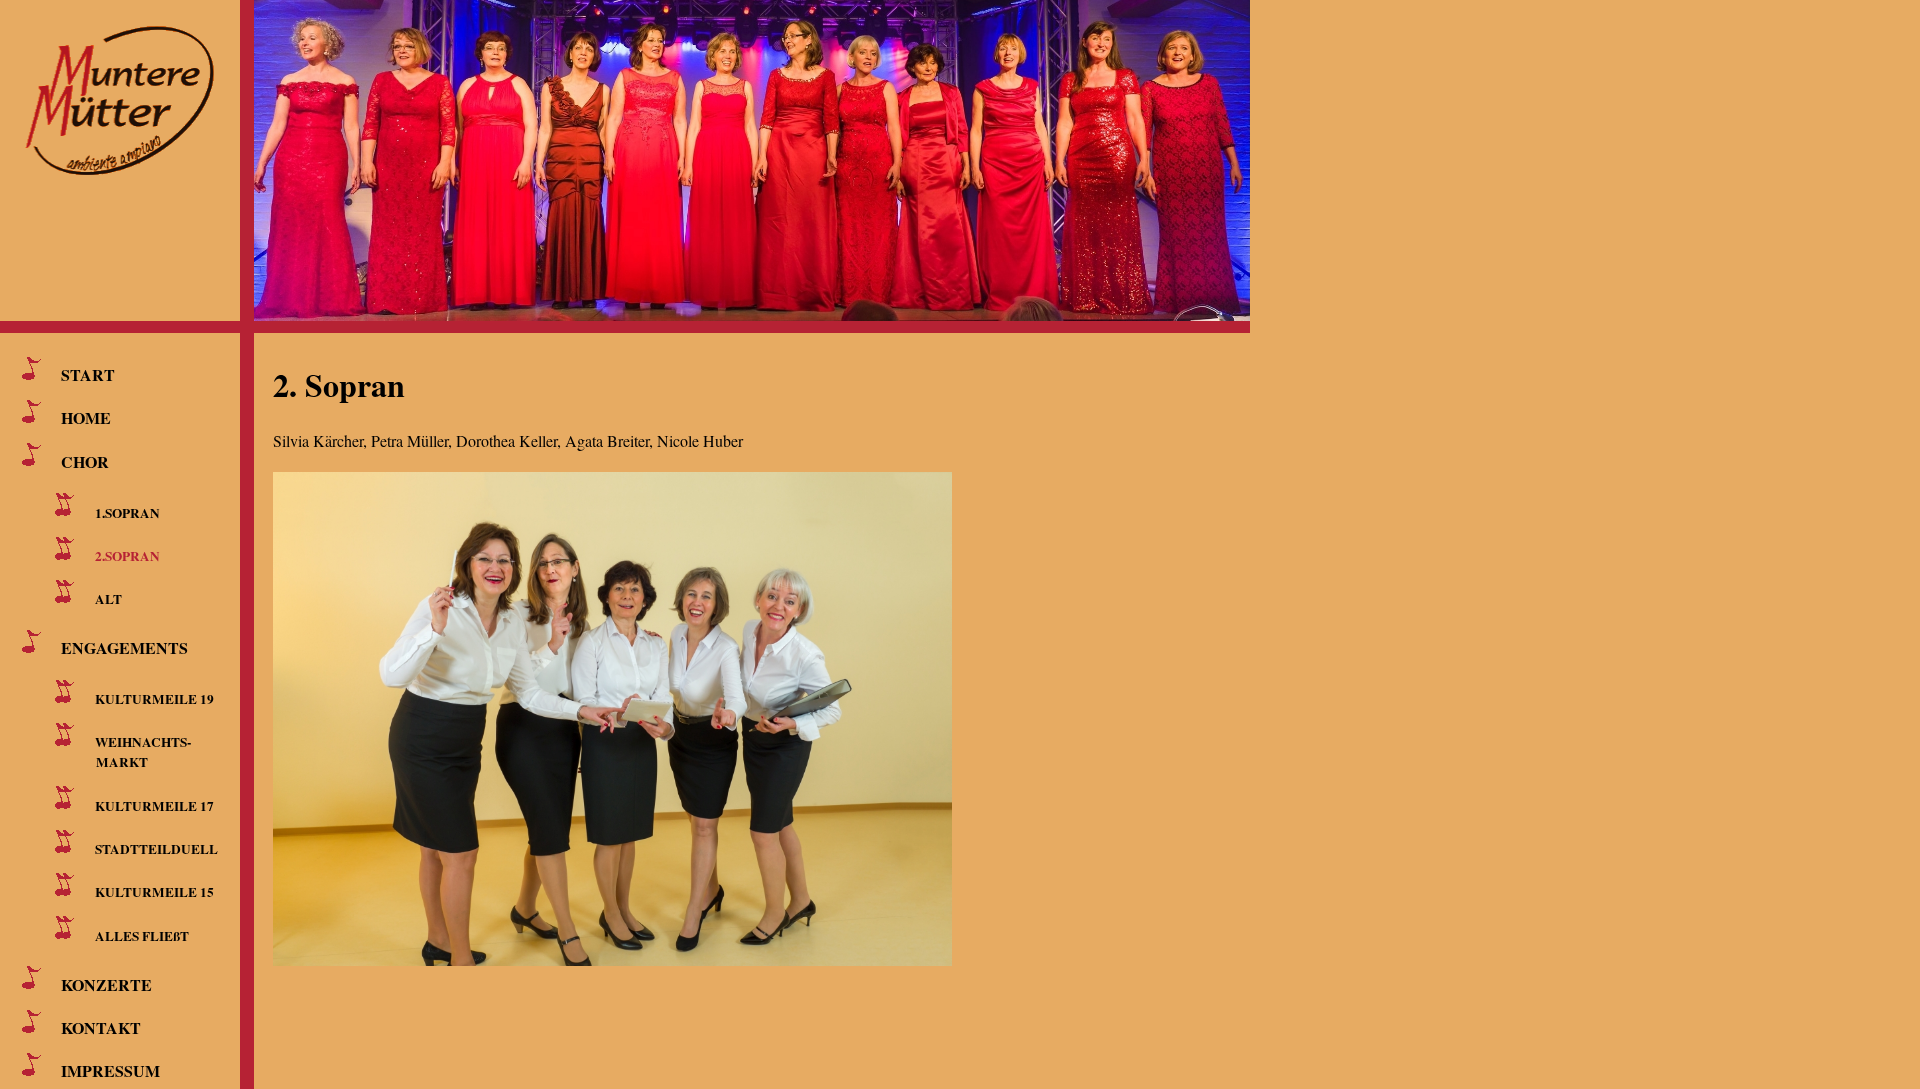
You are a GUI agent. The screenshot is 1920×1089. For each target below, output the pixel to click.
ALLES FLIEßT (142, 935)
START (88, 374)
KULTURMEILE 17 (154, 805)
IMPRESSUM (110, 1070)
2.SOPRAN (127, 556)
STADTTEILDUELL (156, 849)
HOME (86, 417)
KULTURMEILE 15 (154, 892)
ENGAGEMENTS (124, 647)
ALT (108, 599)
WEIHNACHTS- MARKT (139, 752)
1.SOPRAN (127, 512)
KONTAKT (101, 1027)
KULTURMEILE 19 (154, 699)
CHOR (85, 460)
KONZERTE (106, 983)
